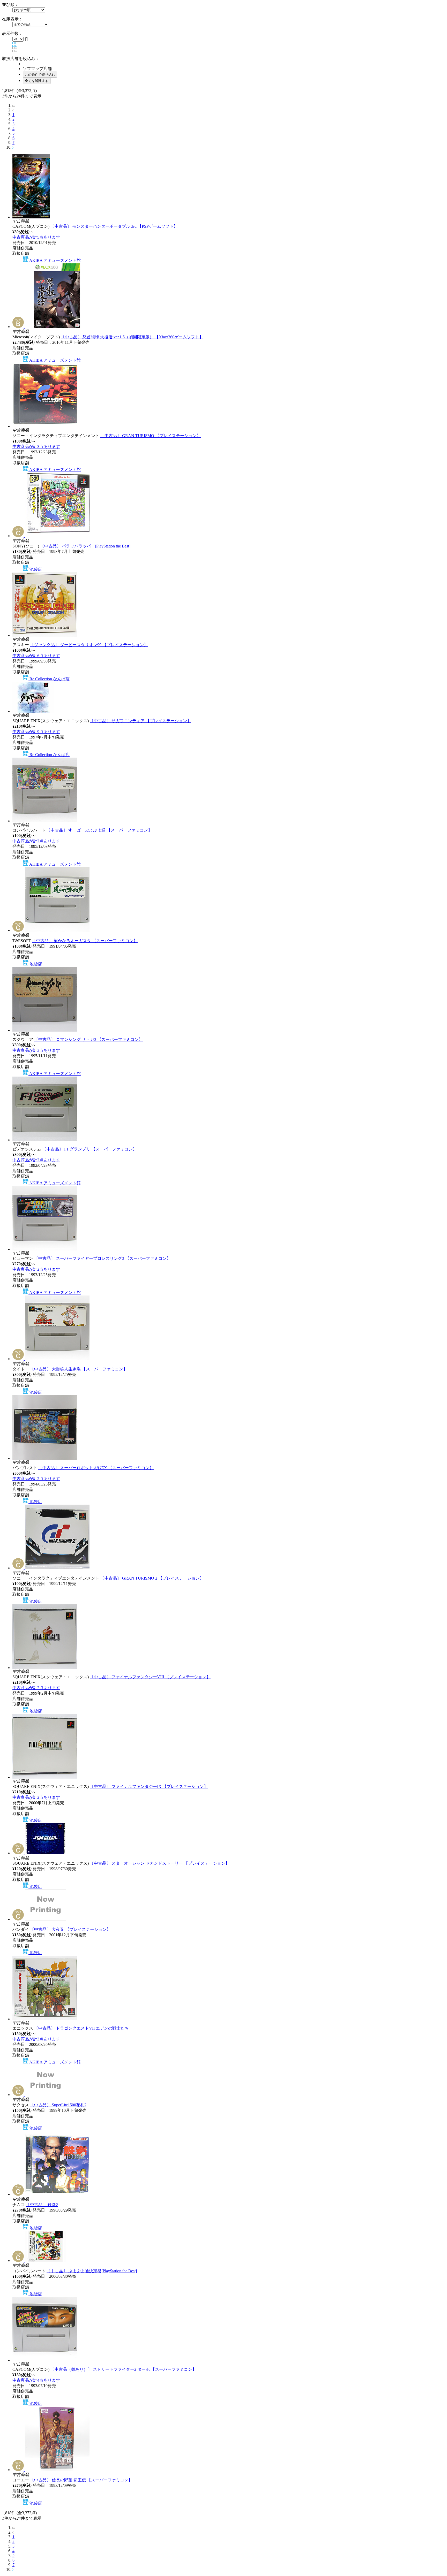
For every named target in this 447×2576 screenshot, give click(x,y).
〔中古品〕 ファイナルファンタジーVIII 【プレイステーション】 (150, 1677)
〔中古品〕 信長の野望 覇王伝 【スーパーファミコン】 (81, 2480)
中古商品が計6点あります (36, 656)
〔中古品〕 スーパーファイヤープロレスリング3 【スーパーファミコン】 (102, 1258)
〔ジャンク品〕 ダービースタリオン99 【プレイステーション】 (89, 645)
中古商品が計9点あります (36, 732)
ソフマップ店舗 (37, 69)
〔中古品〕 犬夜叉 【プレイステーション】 (70, 1929)
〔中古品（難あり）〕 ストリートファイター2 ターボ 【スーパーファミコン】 (123, 2369)
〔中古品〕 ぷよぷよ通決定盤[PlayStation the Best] (92, 2271)
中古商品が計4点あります (36, 2380)
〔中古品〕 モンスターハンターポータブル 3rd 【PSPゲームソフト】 (114, 226)
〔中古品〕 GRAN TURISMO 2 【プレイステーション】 (152, 1578)
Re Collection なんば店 (49, 679)
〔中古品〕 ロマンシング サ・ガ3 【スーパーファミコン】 (88, 1039)
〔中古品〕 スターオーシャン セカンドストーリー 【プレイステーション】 (160, 1863)
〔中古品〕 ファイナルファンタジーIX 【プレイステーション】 (149, 1786)
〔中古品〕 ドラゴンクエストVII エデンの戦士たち (81, 2028)
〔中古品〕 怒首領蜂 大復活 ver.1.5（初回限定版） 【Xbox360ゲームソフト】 (132, 337)
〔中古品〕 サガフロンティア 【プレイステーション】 (140, 721)
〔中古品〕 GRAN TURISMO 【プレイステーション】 (151, 436)
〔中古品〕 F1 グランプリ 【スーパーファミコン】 (90, 1149)
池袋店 (35, 569)
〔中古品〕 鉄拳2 (42, 2205)
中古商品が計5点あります (36, 237)
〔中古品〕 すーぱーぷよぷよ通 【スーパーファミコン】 (99, 830)
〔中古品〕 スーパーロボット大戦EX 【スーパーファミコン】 (96, 1468)
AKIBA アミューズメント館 (55, 260)
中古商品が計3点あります (36, 447)
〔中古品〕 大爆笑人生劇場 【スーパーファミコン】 (79, 1369)
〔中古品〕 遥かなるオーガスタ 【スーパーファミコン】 (85, 941)
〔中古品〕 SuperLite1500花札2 (58, 2105)
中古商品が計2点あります (36, 841)
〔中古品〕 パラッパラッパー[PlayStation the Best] (85, 546)
